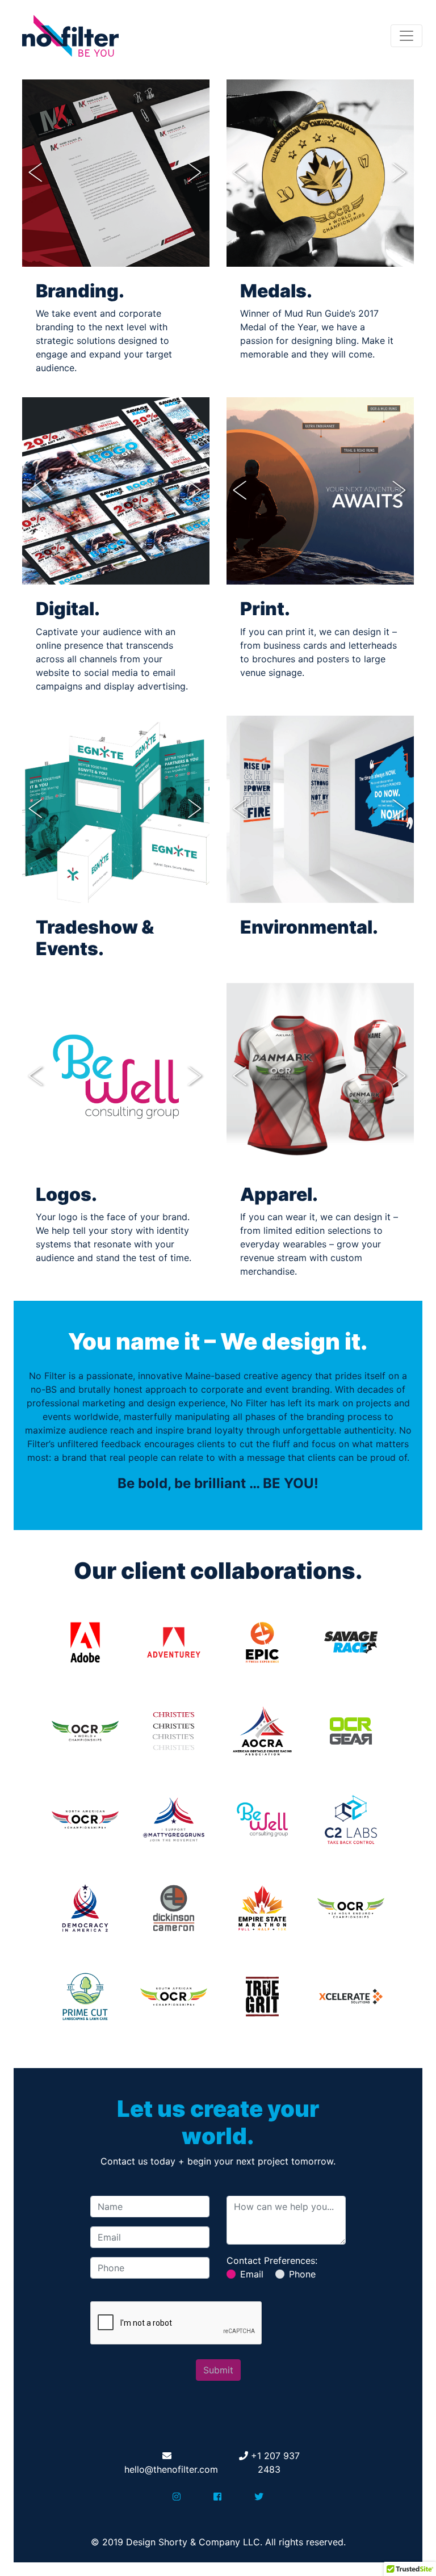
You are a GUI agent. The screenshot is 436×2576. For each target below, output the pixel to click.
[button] (36, 173)
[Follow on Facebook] (217, 2497)
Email (252, 2274)
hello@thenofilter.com (171, 2469)
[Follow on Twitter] (259, 2497)
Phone (302, 2274)
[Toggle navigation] (406, 36)
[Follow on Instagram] (177, 2497)
